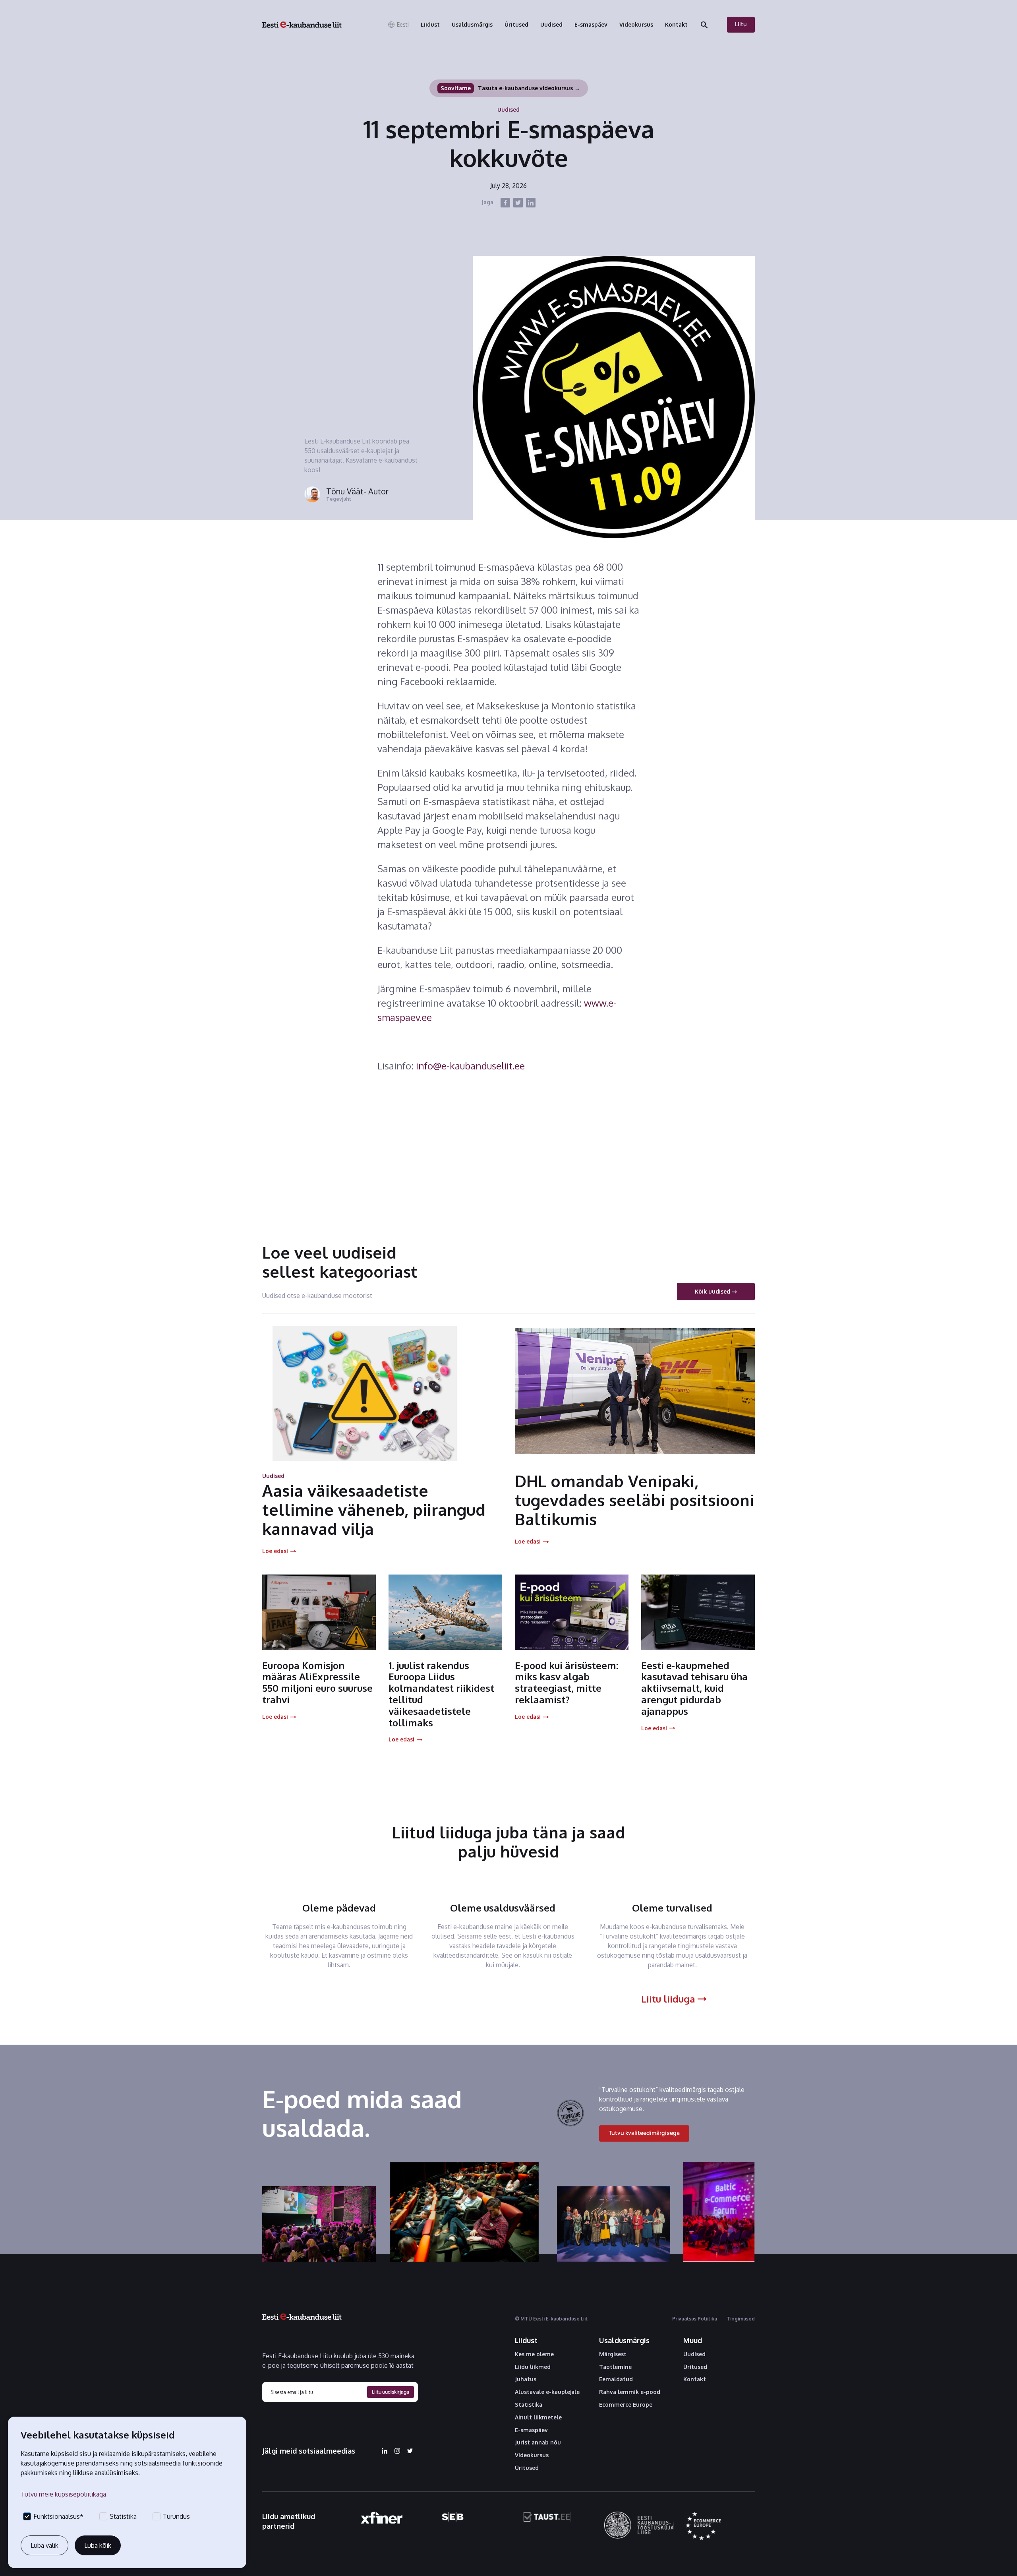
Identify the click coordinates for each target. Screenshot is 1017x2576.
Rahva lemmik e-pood (630, 2392)
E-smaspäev (531, 2430)
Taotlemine (615, 2367)
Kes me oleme (534, 2354)
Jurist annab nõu (538, 2442)
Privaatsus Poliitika (695, 2319)
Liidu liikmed (533, 2367)
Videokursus (532, 2455)
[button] (398, 25)
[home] (302, 25)
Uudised (694, 2354)
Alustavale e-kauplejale (547, 2392)
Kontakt (695, 2379)
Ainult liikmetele (538, 2417)
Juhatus (526, 2379)
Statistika (529, 2405)
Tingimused (741, 2319)
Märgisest (613, 2354)
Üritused (527, 2468)
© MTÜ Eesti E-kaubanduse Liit (551, 2319)
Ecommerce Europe (626, 2405)
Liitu (741, 24)
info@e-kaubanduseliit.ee (470, 1066)
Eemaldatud (616, 2379)
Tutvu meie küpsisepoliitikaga (63, 2494)
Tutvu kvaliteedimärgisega (644, 2133)
